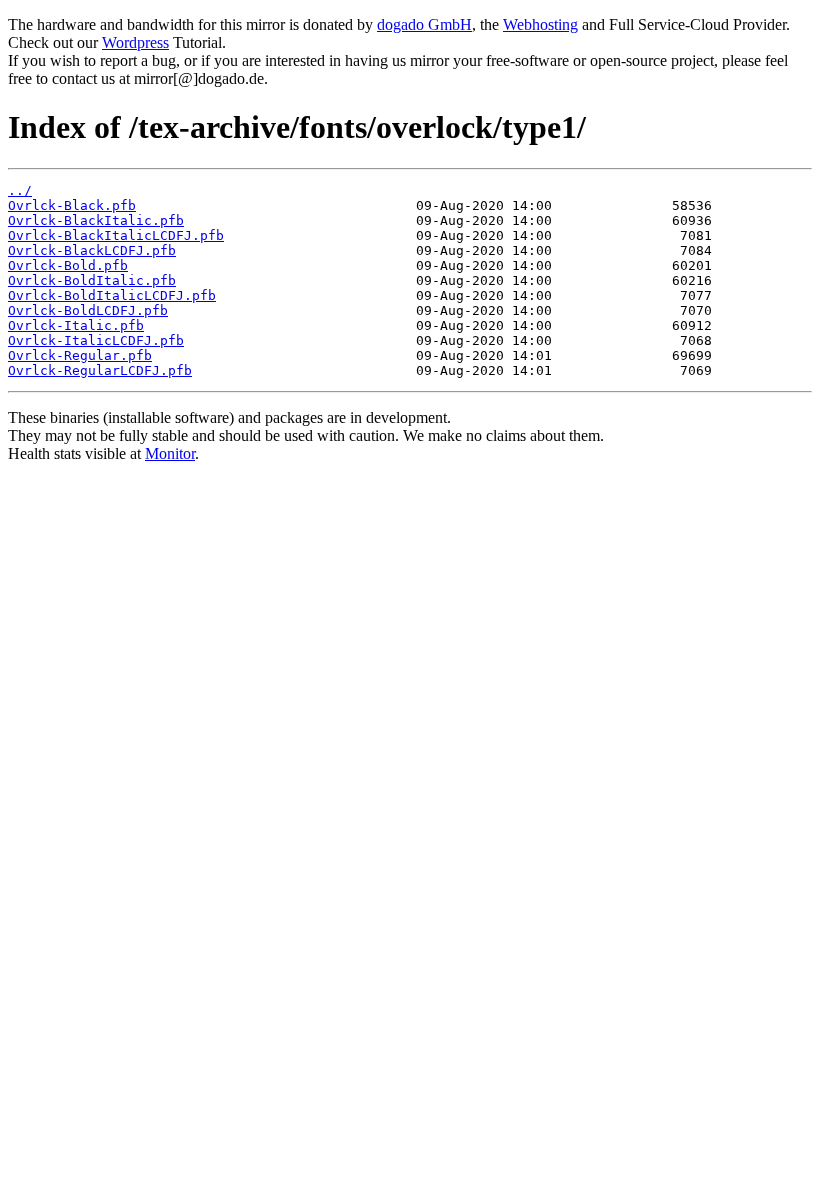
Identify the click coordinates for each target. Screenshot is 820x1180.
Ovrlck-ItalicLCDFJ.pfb (96, 340)
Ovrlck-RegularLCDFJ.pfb (100, 370)
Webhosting (540, 24)
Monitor (170, 453)
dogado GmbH (424, 24)
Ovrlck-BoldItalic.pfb (92, 280)
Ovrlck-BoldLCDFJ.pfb (88, 310)
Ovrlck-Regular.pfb (80, 355)
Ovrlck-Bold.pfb (68, 265)
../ (20, 190)
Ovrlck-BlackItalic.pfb (96, 220)
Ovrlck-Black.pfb (72, 205)
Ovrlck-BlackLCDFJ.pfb (92, 250)
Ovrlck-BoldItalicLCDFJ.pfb (112, 295)
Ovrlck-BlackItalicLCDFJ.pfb (116, 235)
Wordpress (135, 42)
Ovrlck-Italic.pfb (76, 325)
